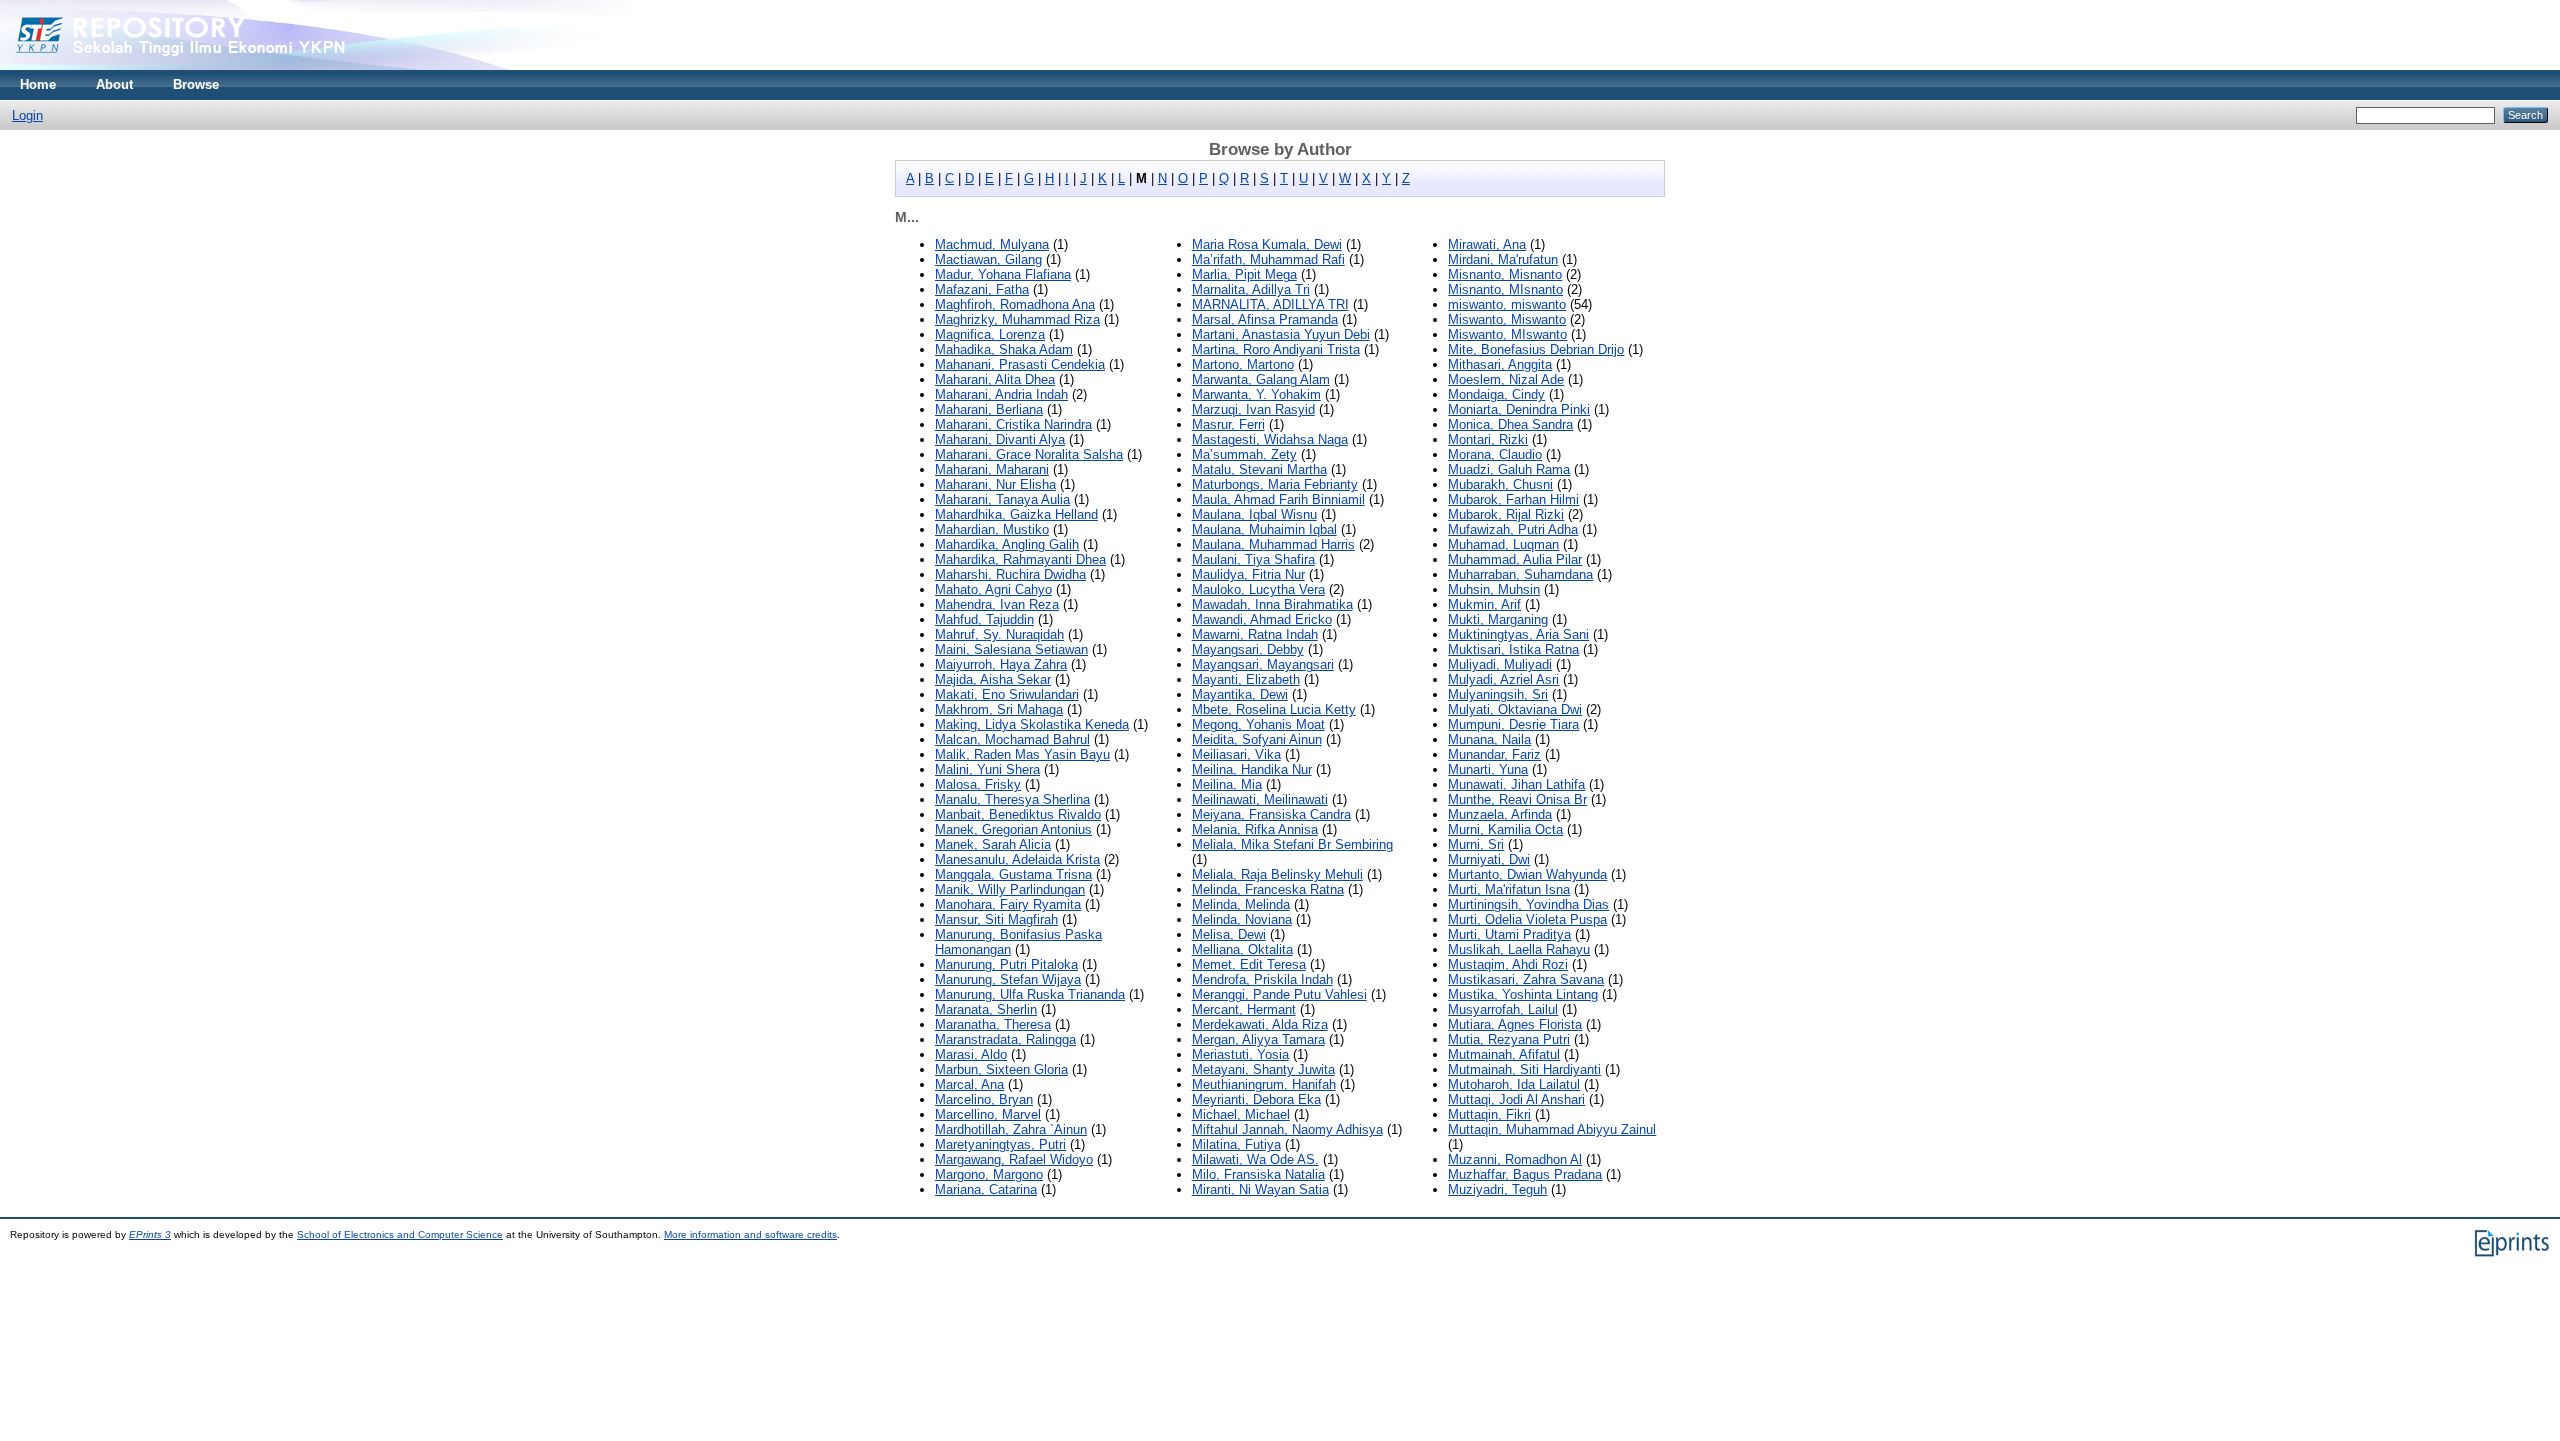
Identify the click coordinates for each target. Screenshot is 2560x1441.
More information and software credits (750, 1234)
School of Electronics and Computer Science (400, 1234)
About (114, 84)
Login (27, 115)
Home (38, 84)
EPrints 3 (150, 1234)
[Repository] (220, 65)
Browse (196, 84)
